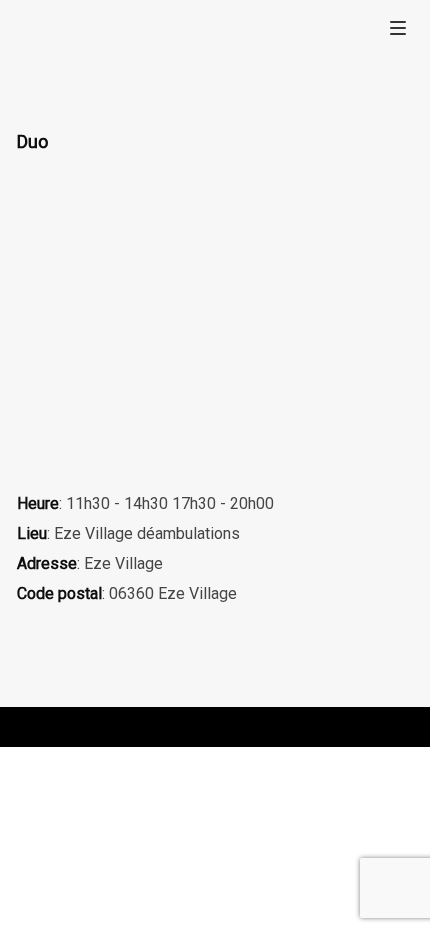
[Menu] (398, 27)
